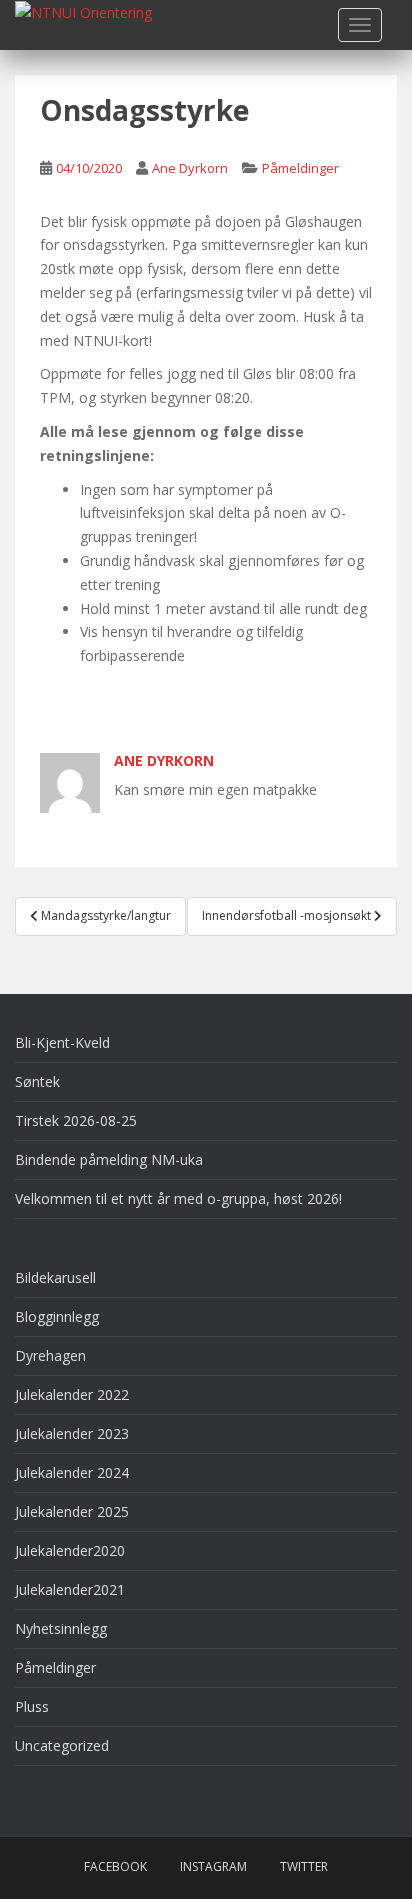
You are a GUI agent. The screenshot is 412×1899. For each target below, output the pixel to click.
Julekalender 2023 (72, 1433)
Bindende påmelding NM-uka (109, 1159)
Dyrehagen (50, 1355)
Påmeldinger (300, 168)
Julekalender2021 (70, 1589)
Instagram (213, 1866)
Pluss (32, 1706)
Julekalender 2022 (72, 1394)
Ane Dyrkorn (190, 168)
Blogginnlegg (57, 1316)
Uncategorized (62, 1745)
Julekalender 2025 (72, 1511)
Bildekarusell (55, 1277)
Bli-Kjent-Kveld (62, 1042)
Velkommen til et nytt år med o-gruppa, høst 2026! (178, 1198)
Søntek (37, 1081)
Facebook (115, 1866)
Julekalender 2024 (72, 1472)
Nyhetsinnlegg (61, 1628)
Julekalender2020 (70, 1550)
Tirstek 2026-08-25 (76, 1120)
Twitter (304, 1866)
